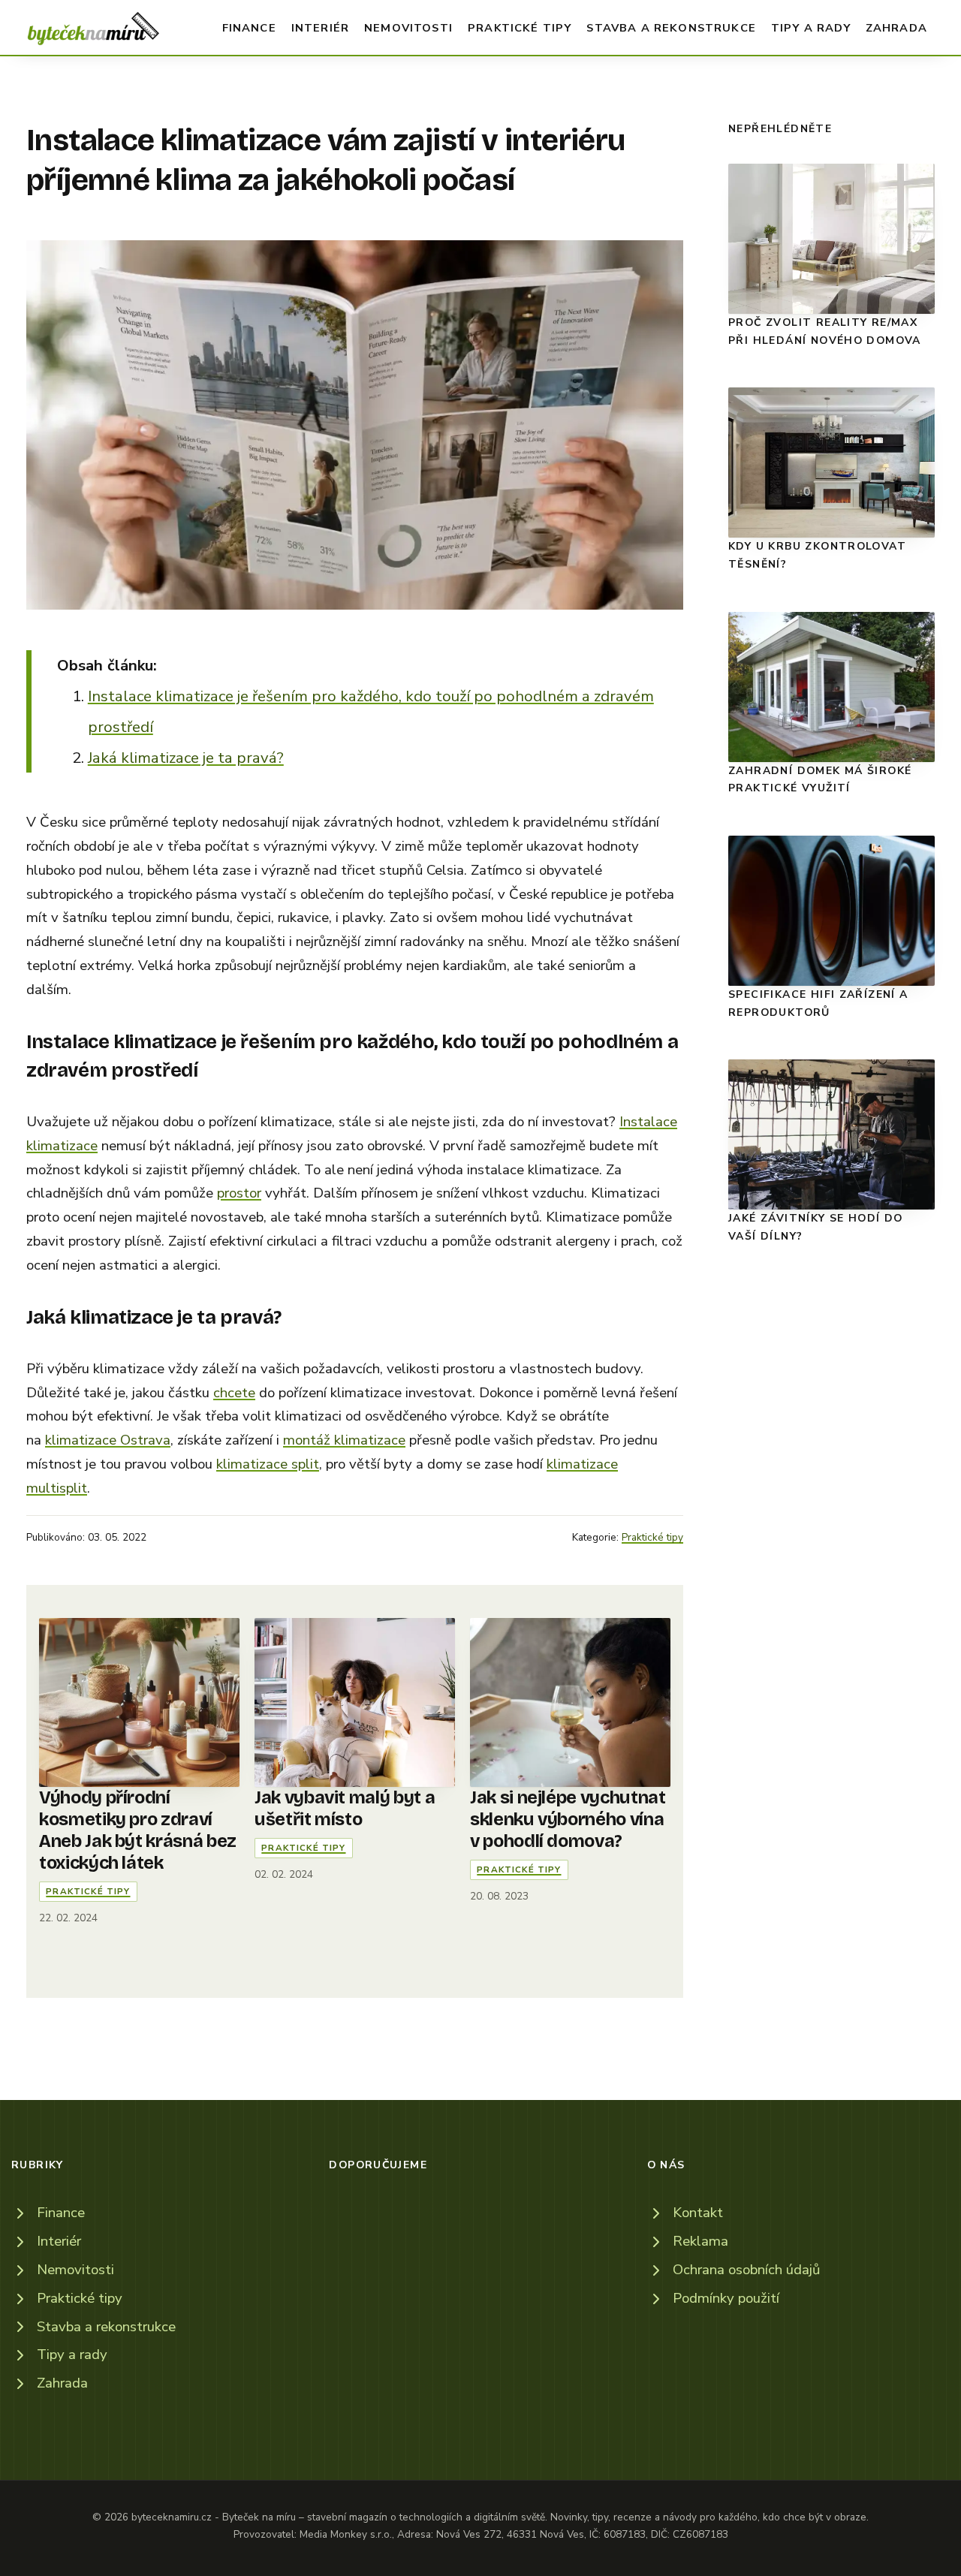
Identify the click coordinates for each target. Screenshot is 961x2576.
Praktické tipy (520, 28)
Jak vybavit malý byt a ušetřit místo (345, 1808)
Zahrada (896, 28)
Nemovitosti (408, 28)
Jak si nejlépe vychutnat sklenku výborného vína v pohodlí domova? (568, 1819)
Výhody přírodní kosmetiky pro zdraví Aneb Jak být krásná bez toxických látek (138, 1830)
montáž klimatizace (344, 1440)
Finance (249, 28)
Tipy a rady (811, 28)
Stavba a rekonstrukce (671, 28)
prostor (239, 1193)
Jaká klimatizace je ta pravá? (186, 758)
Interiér (320, 28)
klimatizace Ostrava (108, 1440)
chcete (234, 1393)
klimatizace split (268, 1464)
